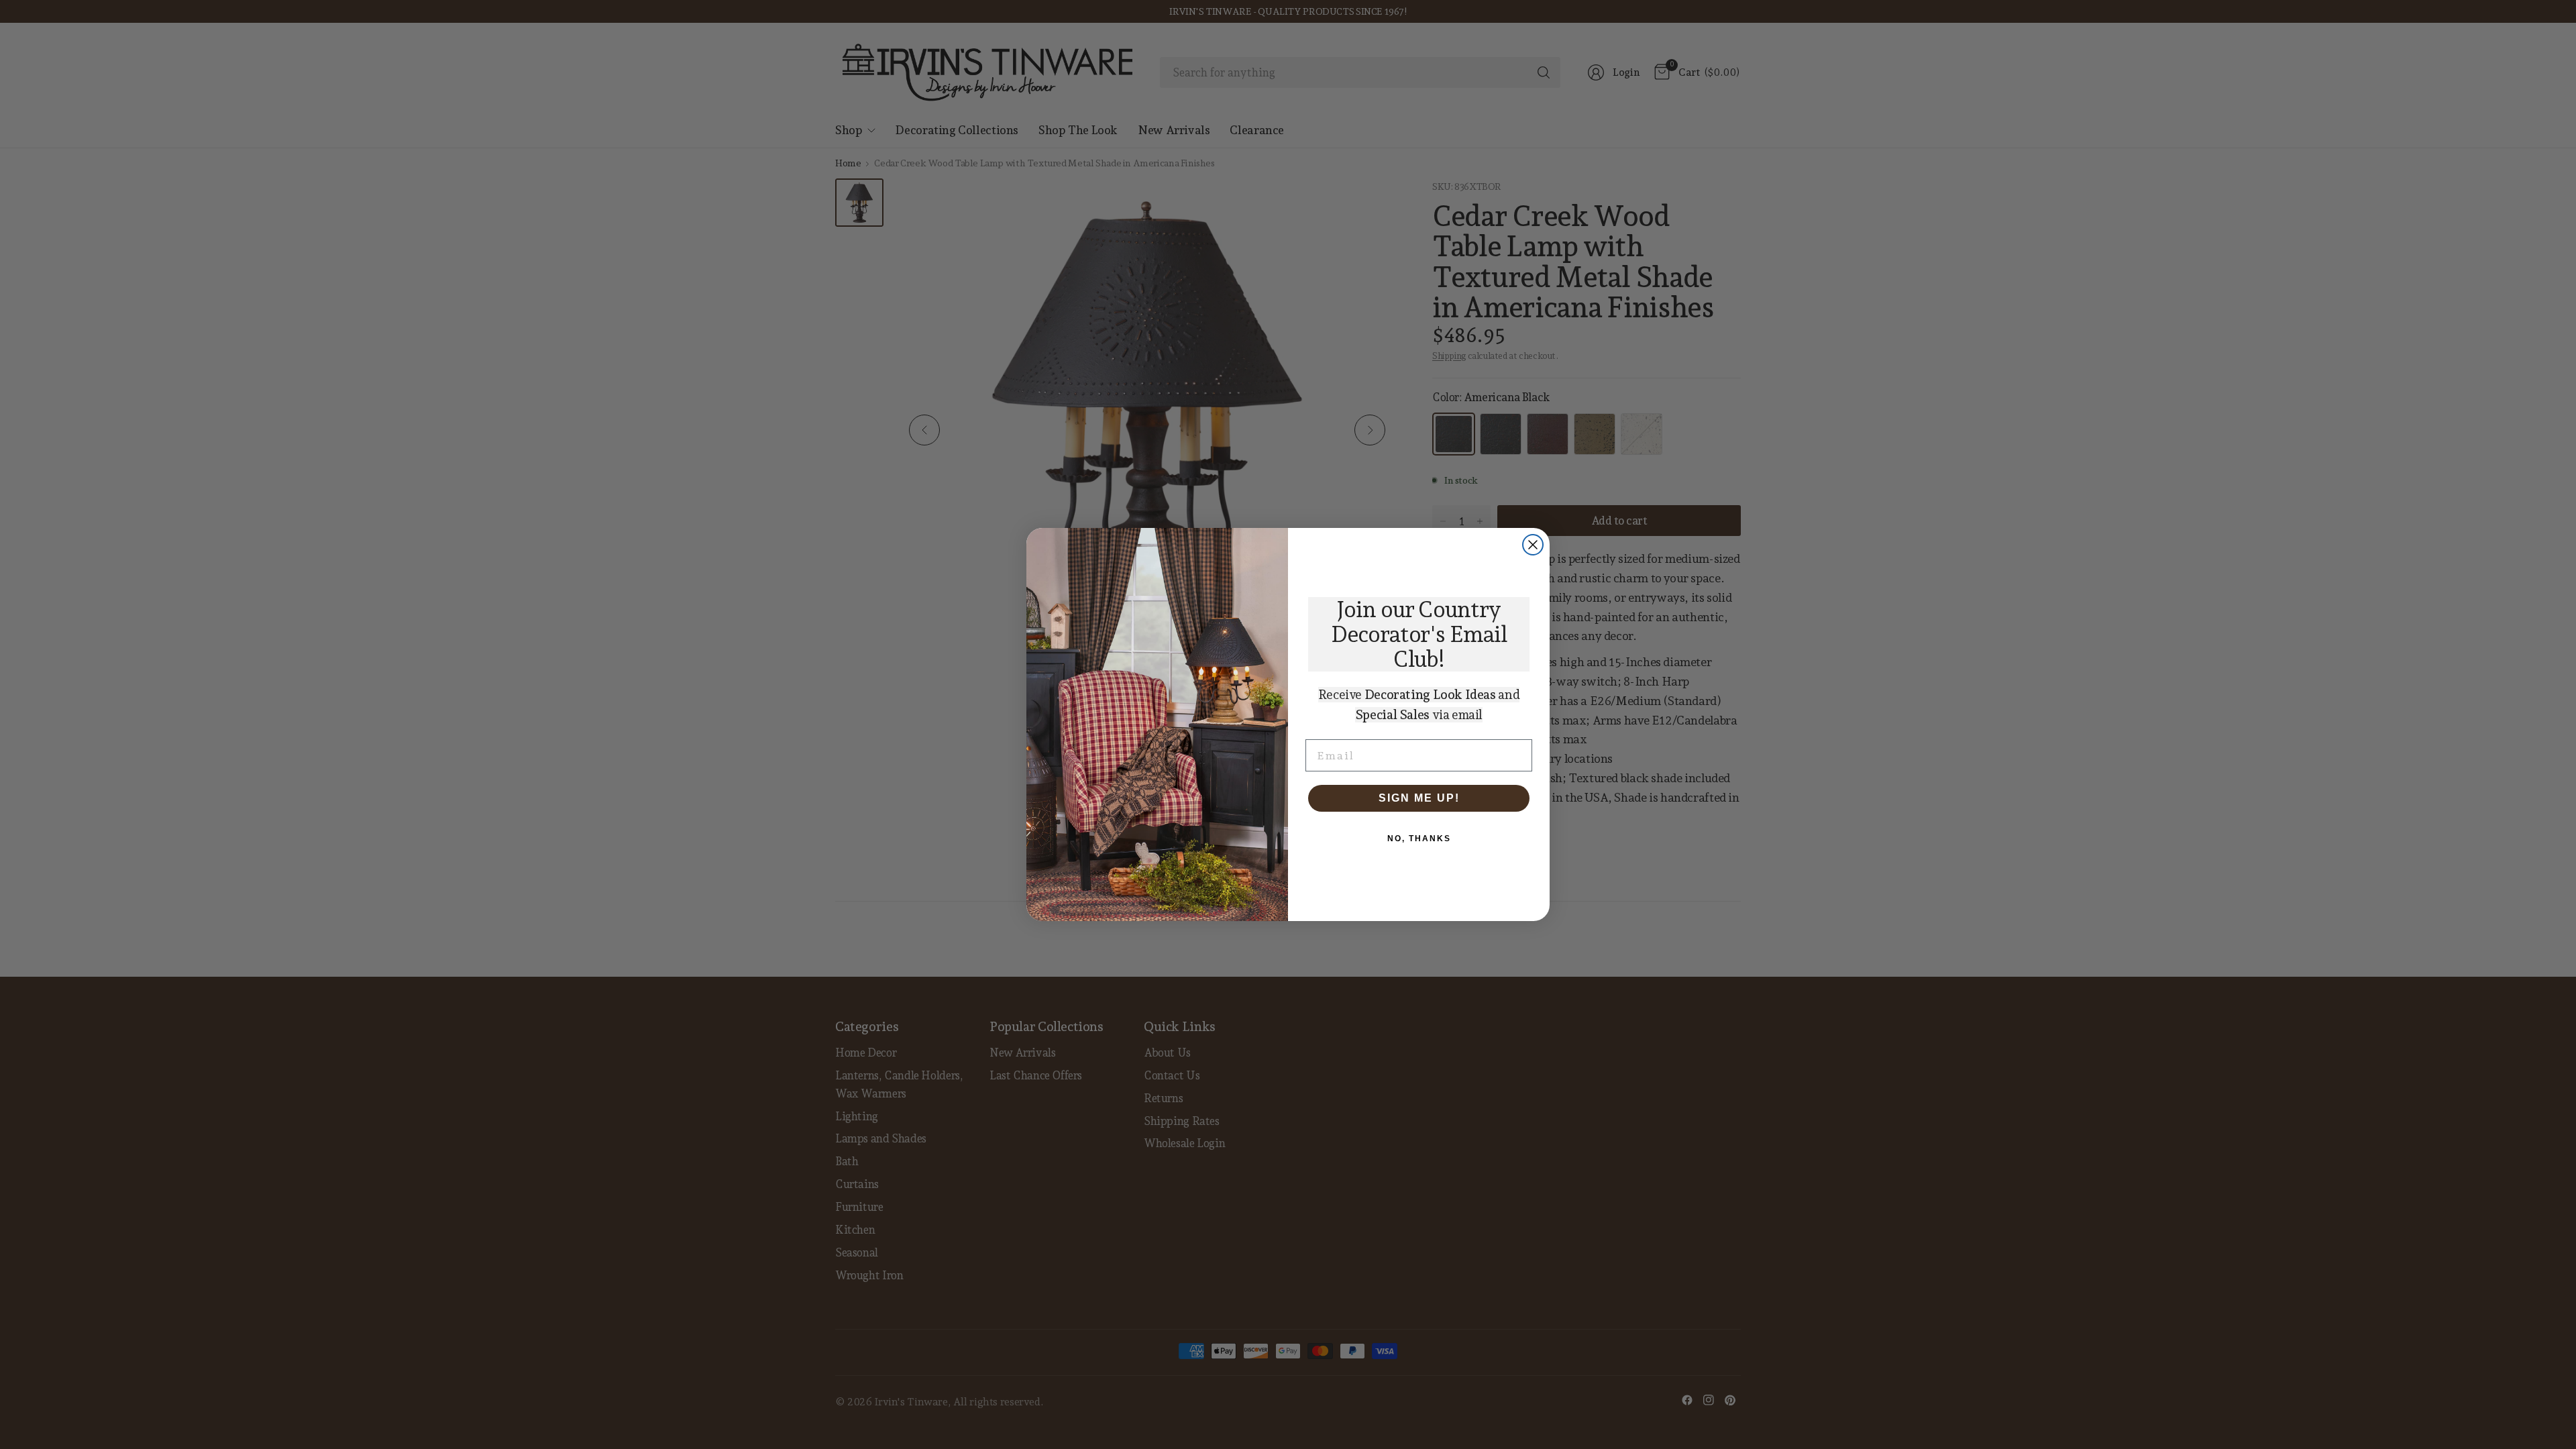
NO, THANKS (1419, 839)
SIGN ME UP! (1419, 798)
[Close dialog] (1533, 545)
